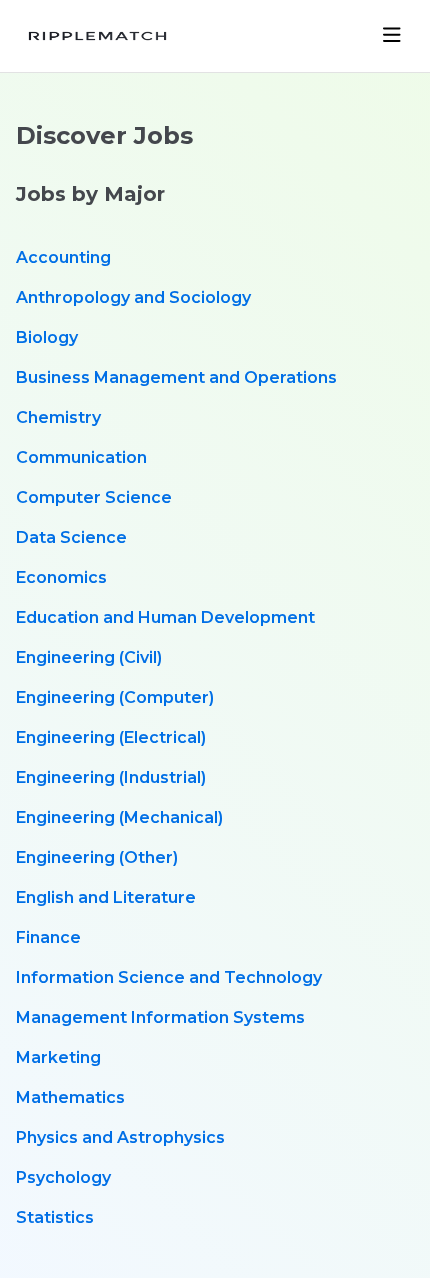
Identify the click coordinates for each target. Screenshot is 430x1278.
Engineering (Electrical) (111, 737)
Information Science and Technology (169, 977)
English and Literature (106, 897)
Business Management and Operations (176, 377)
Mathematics (70, 1097)
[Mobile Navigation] (392, 36)
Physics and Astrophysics (120, 1137)
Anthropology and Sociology (133, 297)
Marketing (58, 1057)
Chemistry (58, 417)
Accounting (63, 257)
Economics (61, 577)
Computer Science (94, 497)
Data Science (71, 537)
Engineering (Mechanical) (119, 817)
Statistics (55, 1217)
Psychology (63, 1177)
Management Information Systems (160, 1017)
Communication (81, 457)
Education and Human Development (165, 617)
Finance (48, 937)
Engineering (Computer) (115, 697)
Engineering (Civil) (89, 657)
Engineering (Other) (97, 857)
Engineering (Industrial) (111, 777)
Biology (47, 337)
